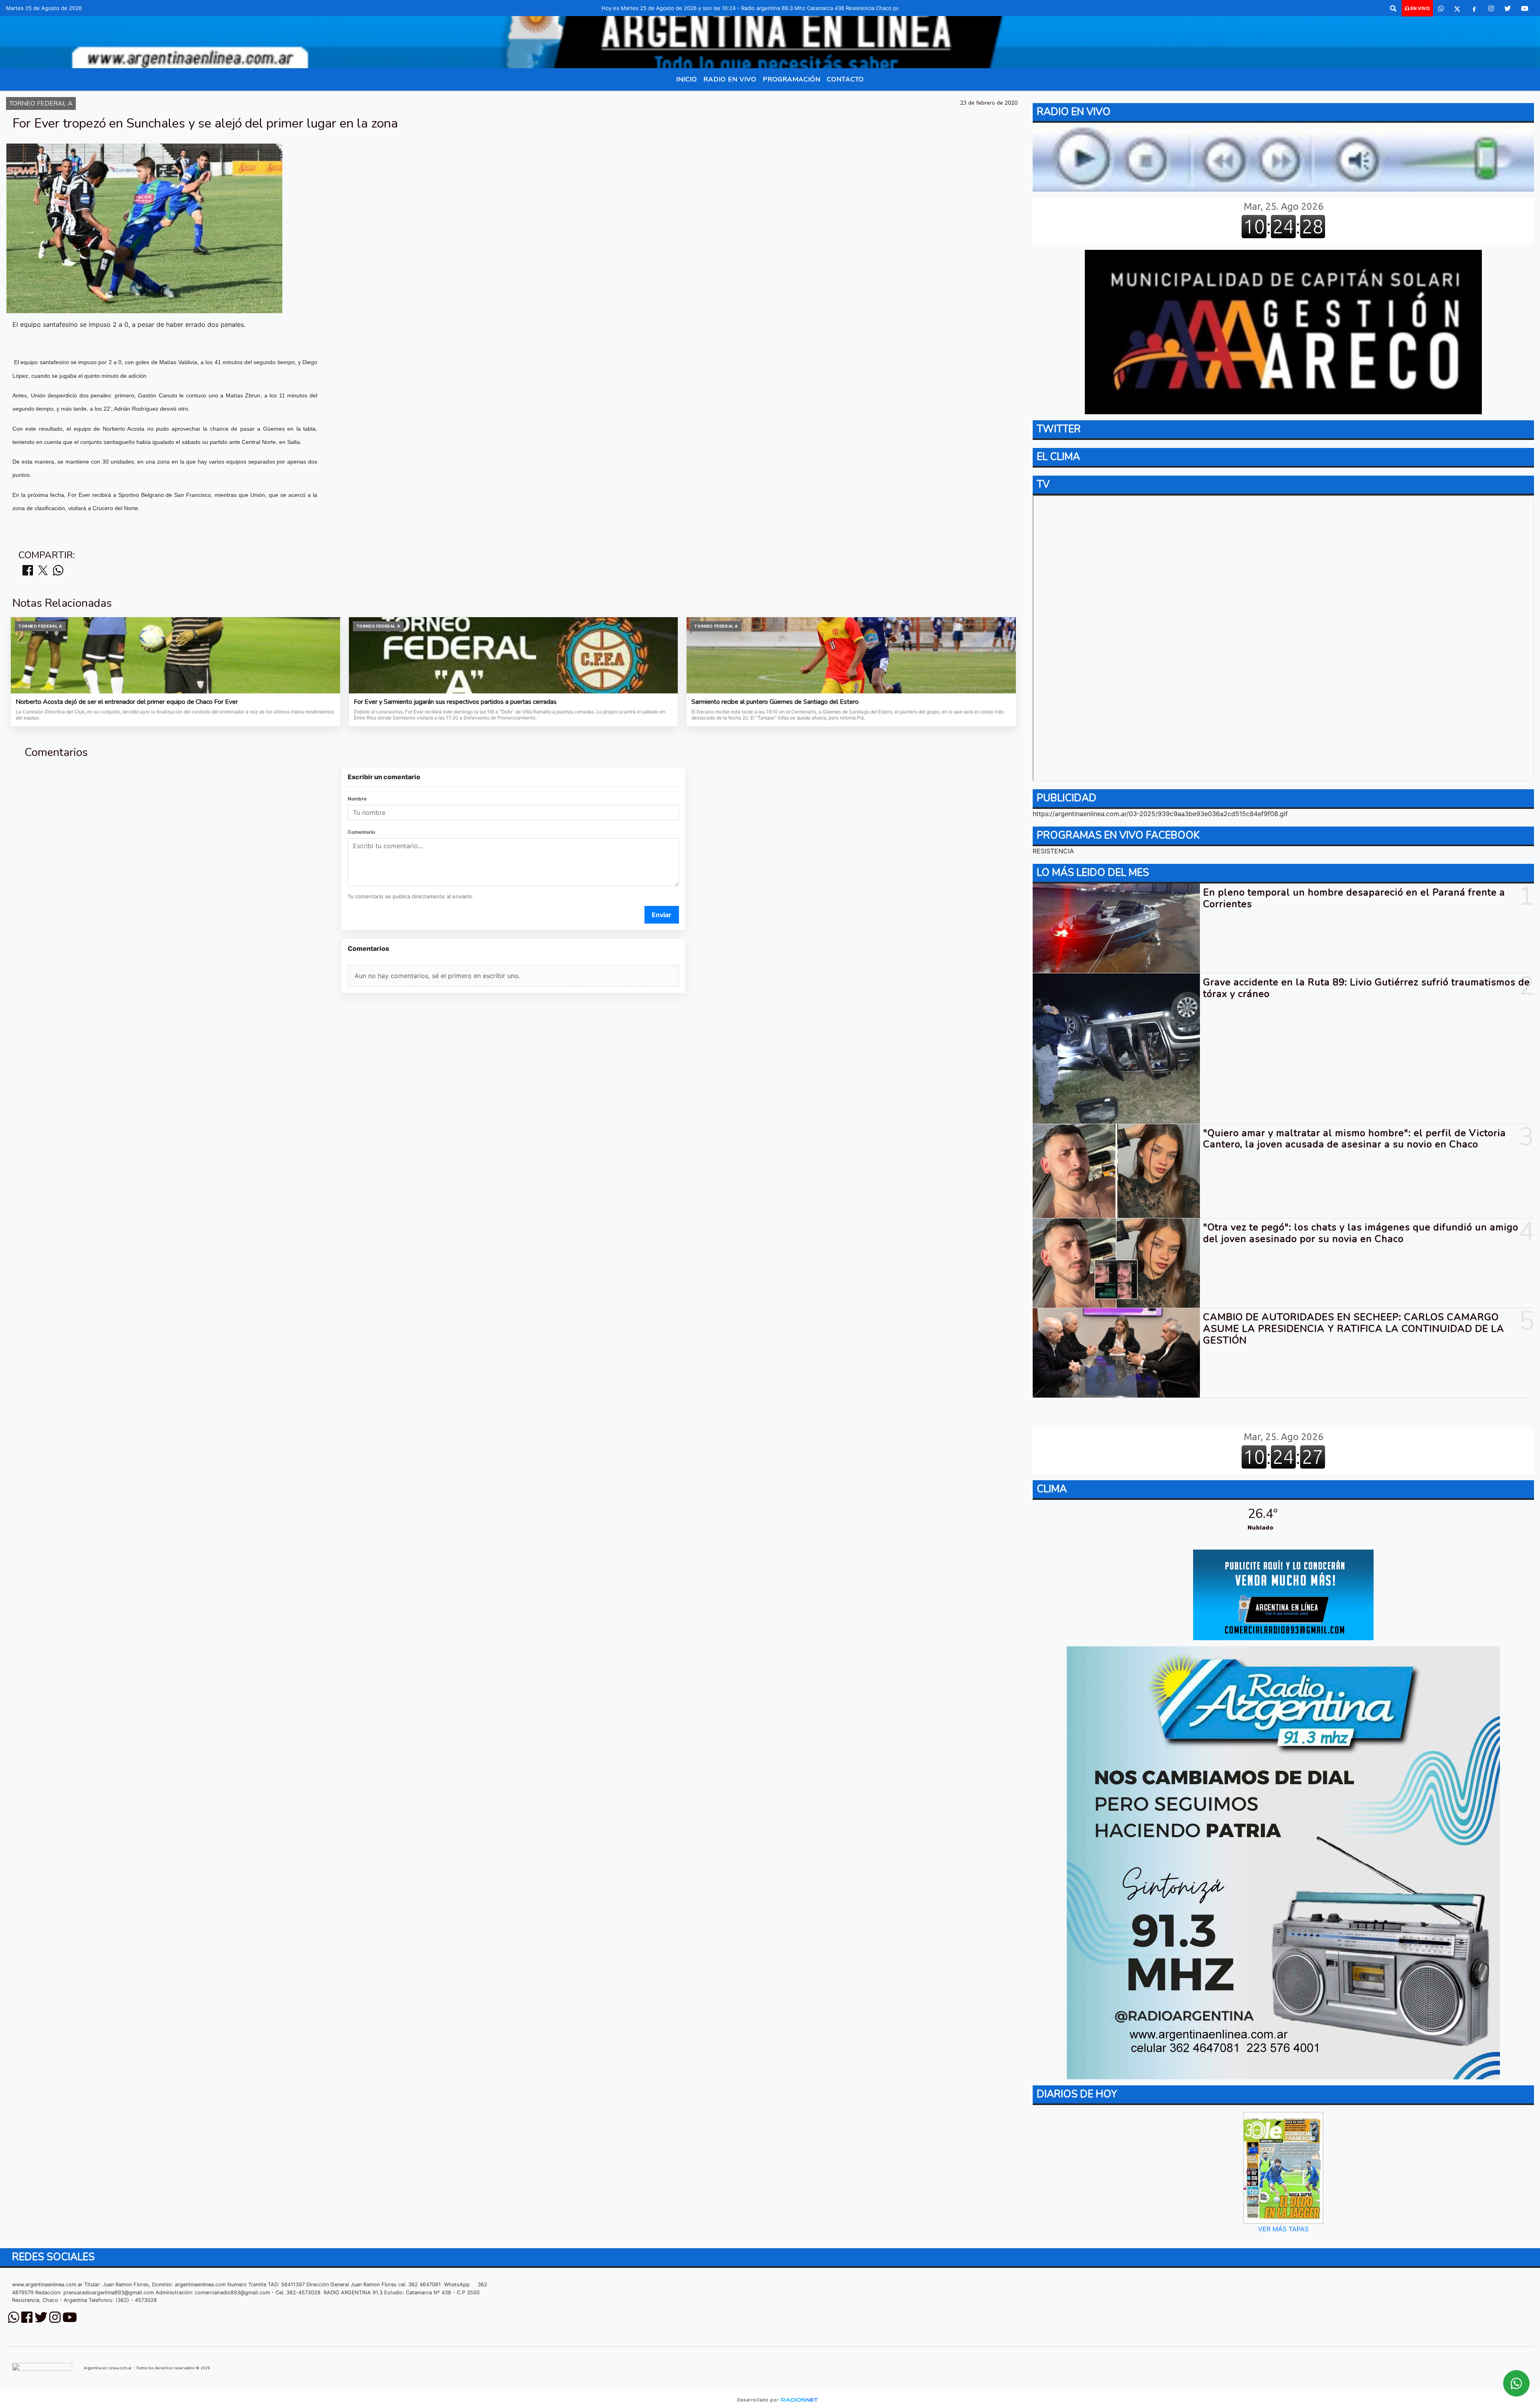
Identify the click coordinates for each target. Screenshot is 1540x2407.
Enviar (662, 915)
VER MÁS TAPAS (1283, 2229)
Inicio (687, 79)
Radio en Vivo (730, 79)
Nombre (357, 799)
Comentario (361, 832)
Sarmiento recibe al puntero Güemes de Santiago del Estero (775, 702)
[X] (1457, 8)
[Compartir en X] (43, 571)
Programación (792, 79)
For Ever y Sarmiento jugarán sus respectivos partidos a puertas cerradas (455, 702)
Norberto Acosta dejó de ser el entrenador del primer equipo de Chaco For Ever (127, 702)
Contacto (845, 79)
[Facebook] (1474, 8)
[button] (1393, 8)
